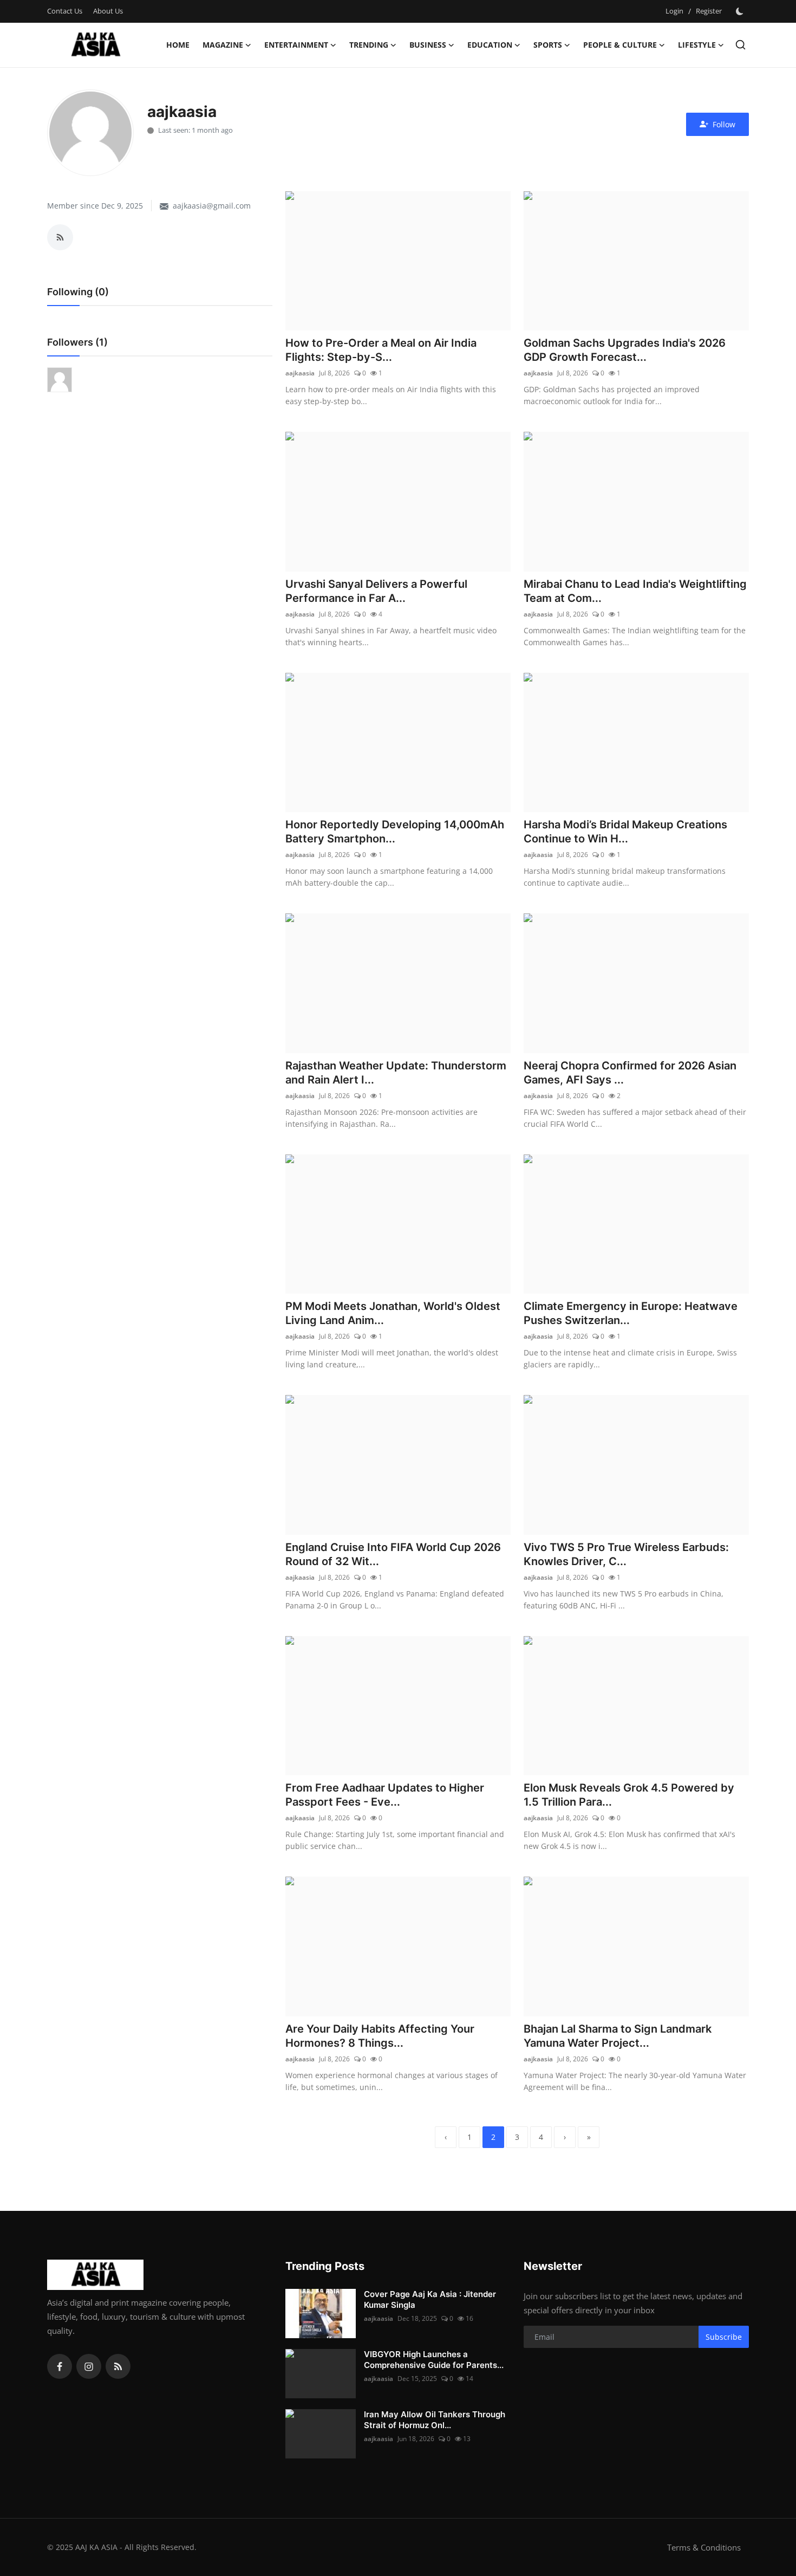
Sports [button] (548, 45)
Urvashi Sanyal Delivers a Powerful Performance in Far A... (376, 591)
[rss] (118, 2366)
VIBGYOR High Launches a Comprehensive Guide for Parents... (434, 2360)
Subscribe (724, 2337)
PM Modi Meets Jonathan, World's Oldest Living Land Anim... (393, 1313)
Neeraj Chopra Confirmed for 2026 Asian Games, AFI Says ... (630, 1073)
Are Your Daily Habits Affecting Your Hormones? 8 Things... (380, 2036)
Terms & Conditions (704, 2547)
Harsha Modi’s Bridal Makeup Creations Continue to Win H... (625, 832)
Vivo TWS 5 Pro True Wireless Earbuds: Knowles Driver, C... (626, 1554)
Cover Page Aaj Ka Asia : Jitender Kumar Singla (430, 2299)
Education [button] (490, 45)
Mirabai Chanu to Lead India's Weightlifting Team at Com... (635, 591)
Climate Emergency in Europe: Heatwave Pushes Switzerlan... (631, 1313)
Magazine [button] (223, 45)
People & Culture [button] (620, 45)
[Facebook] (60, 2366)
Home (178, 45)
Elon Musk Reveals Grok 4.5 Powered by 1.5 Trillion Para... (629, 1795)
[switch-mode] (741, 11)
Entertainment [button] (296, 45)
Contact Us (65, 11)
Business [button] (428, 45)
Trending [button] (369, 45)
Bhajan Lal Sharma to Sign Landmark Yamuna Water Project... (618, 2036)
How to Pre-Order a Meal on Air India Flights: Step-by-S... (381, 350)
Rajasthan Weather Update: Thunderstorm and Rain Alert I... (396, 1073)
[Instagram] (89, 2366)
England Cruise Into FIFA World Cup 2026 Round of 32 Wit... (393, 1554)
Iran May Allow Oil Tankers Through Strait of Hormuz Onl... (435, 2420)
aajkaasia (300, 373)
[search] (740, 45)
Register (709, 11)
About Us (108, 11)
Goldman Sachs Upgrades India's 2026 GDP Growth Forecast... (625, 350)
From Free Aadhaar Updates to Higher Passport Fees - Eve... (385, 1795)
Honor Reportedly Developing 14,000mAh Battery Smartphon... (395, 832)
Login (674, 11)
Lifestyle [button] (697, 45)
